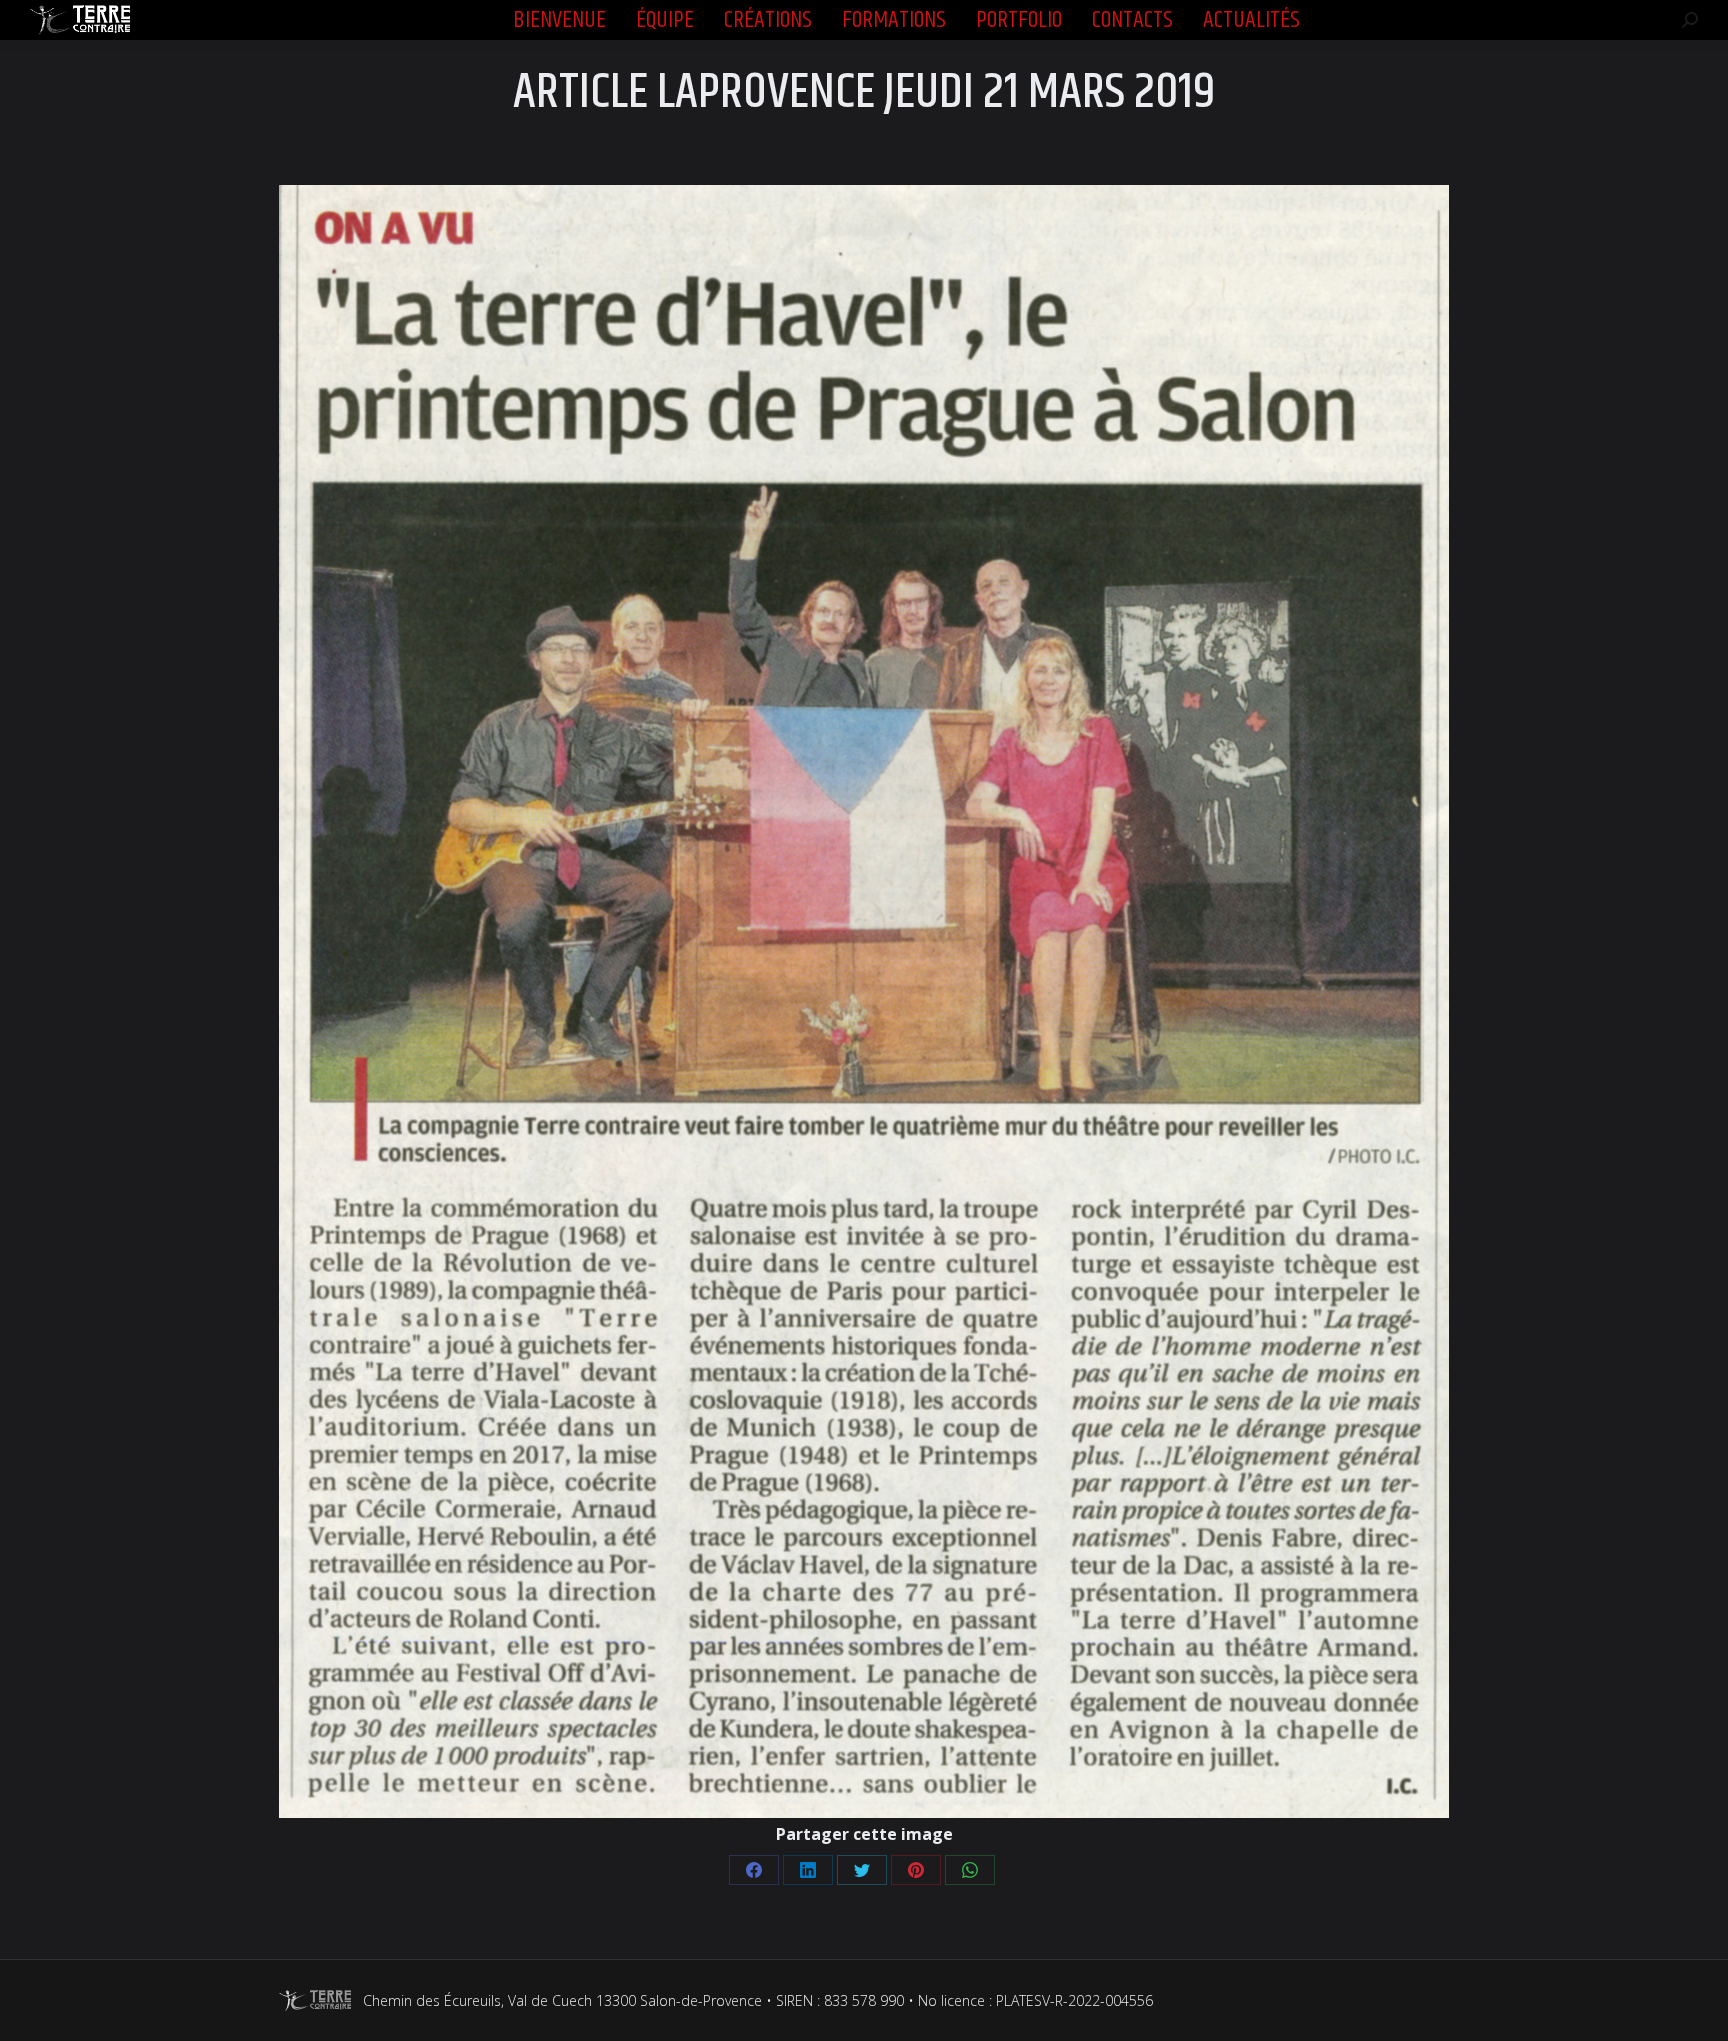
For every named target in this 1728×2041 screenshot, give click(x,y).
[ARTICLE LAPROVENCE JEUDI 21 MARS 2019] (864, 1001)
